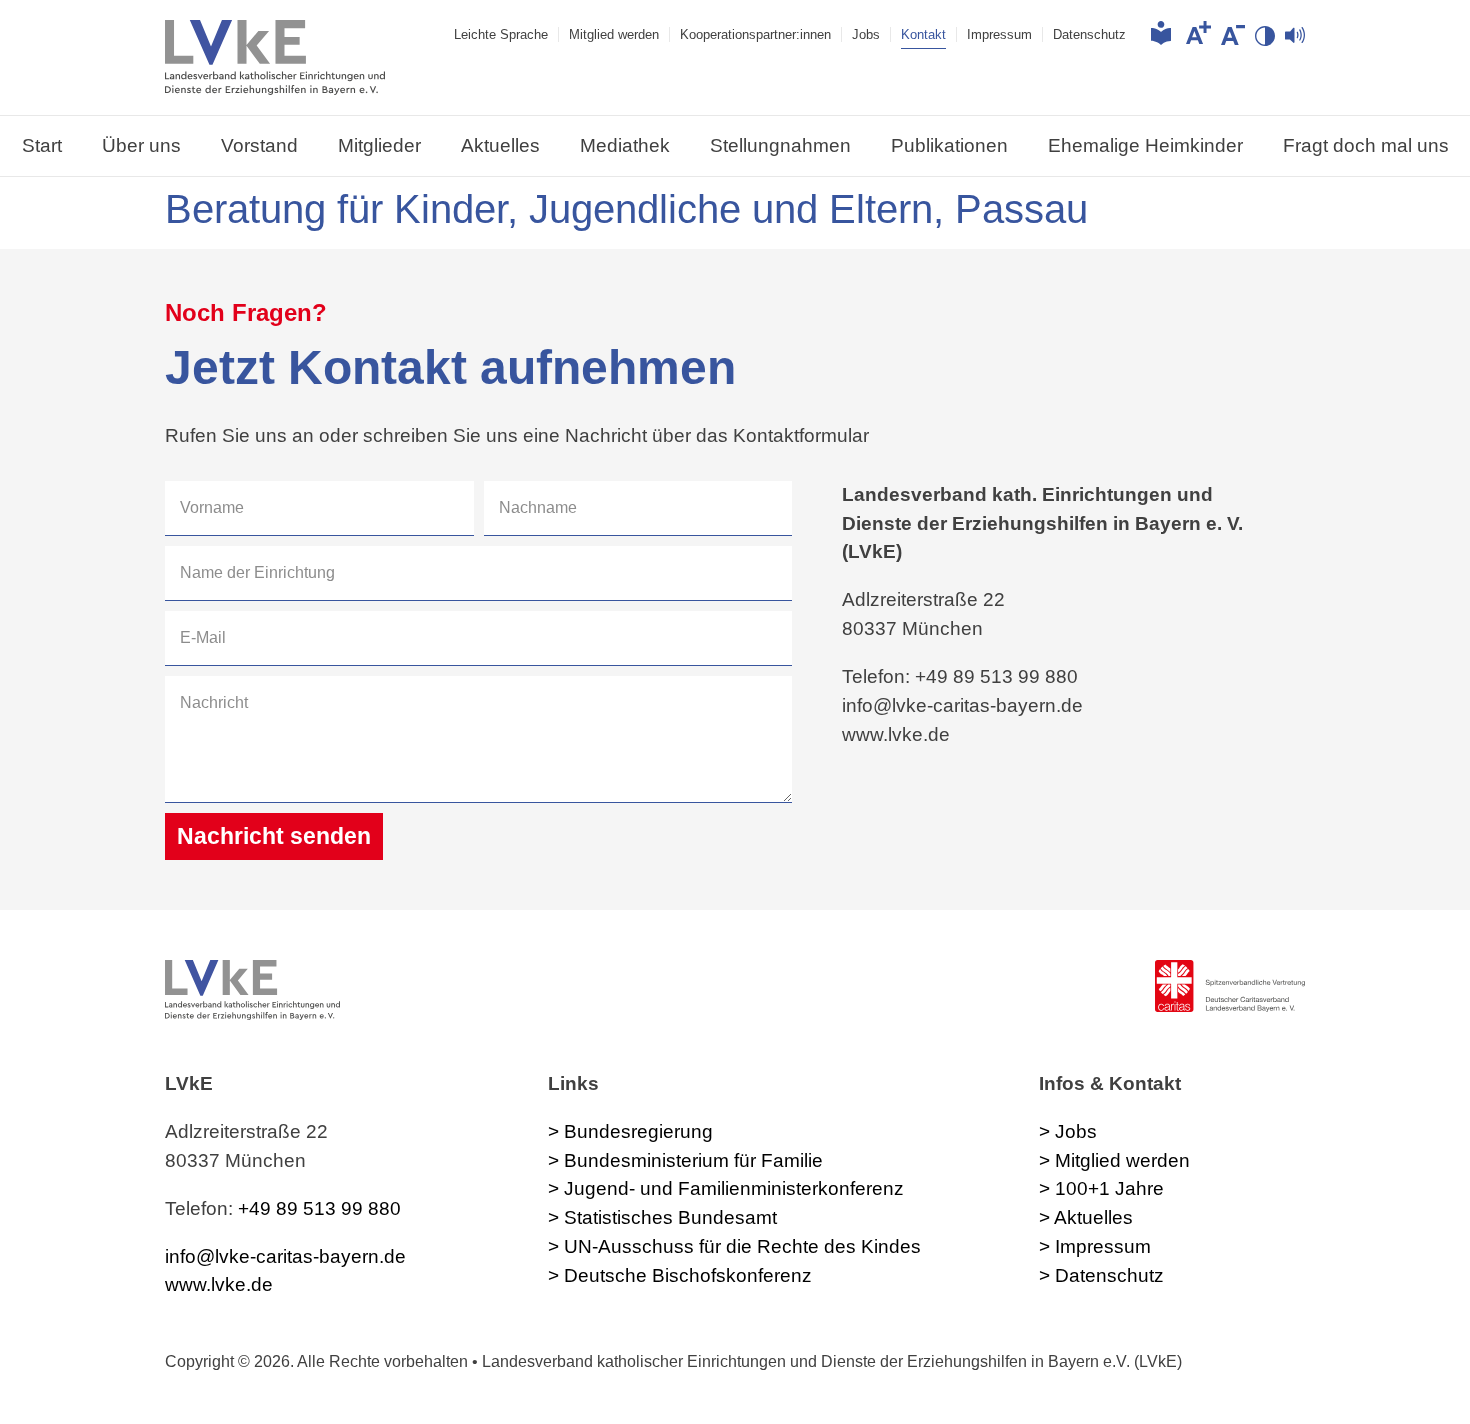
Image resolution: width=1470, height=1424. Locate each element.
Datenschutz (1089, 34)
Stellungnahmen (780, 145)
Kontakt (923, 34)
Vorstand (259, 145)
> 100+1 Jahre (1101, 1188)
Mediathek (625, 145)
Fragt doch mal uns (1366, 145)
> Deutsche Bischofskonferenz (680, 1275)
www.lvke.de (219, 1284)
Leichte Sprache (501, 34)
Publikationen (949, 145)
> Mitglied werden (1114, 1160)
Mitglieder (379, 145)
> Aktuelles (1086, 1217)
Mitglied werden (614, 34)
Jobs (866, 34)
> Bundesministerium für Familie (685, 1160)
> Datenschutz (1101, 1275)
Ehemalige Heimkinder (1145, 145)
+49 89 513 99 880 (319, 1208)
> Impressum (1095, 1246)
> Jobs (1068, 1131)
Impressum (999, 34)
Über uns (141, 145)
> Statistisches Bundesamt (662, 1217)
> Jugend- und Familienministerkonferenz (726, 1188)
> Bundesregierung (630, 1131)
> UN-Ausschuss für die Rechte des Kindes (734, 1246)
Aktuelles (500, 145)
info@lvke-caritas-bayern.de (285, 1256)
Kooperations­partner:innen (755, 34)
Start (42, 145)
